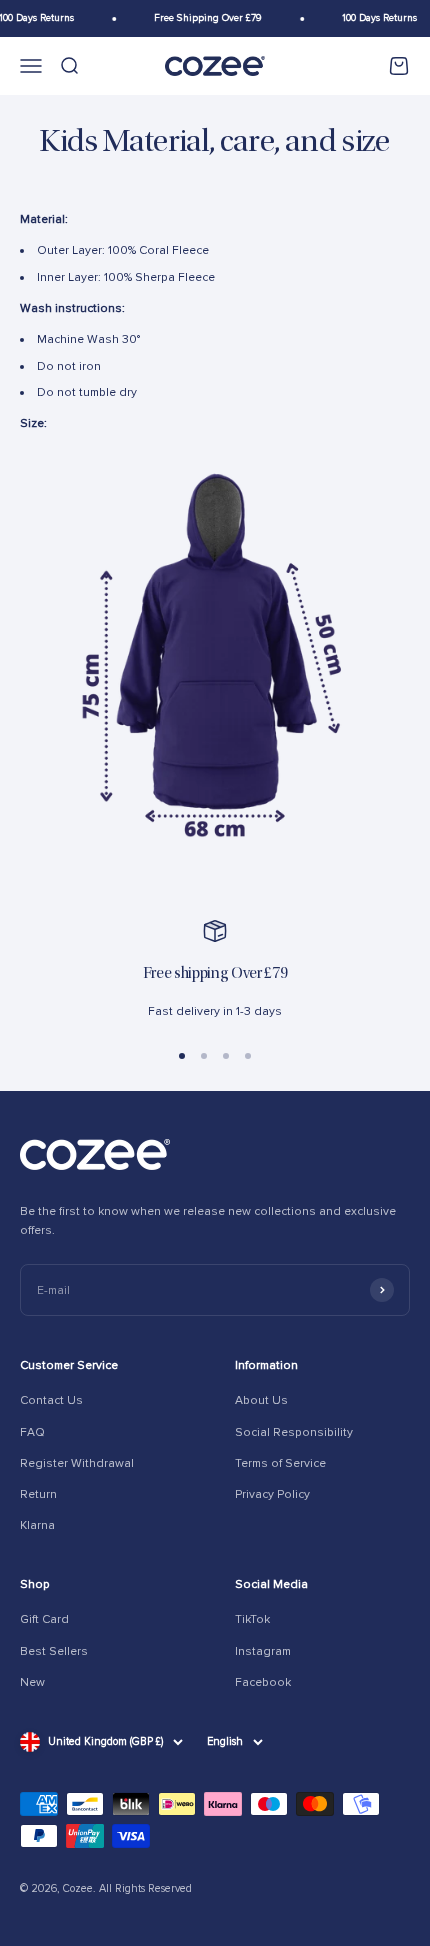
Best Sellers (54, 1651)
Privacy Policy (272, 1494)
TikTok (252, 1619)
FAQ (32, 1432)
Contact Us (51, 1400)
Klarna (37, 1525)
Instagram (263, 1651)
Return (38, 1494)
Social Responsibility (294, 1432)
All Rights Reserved (145, 1888)
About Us (261, 1400)
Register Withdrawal (77, 1463)
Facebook (263, 1682)
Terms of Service (280, 1463)
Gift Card (44, 1619)
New (32, 1682)
